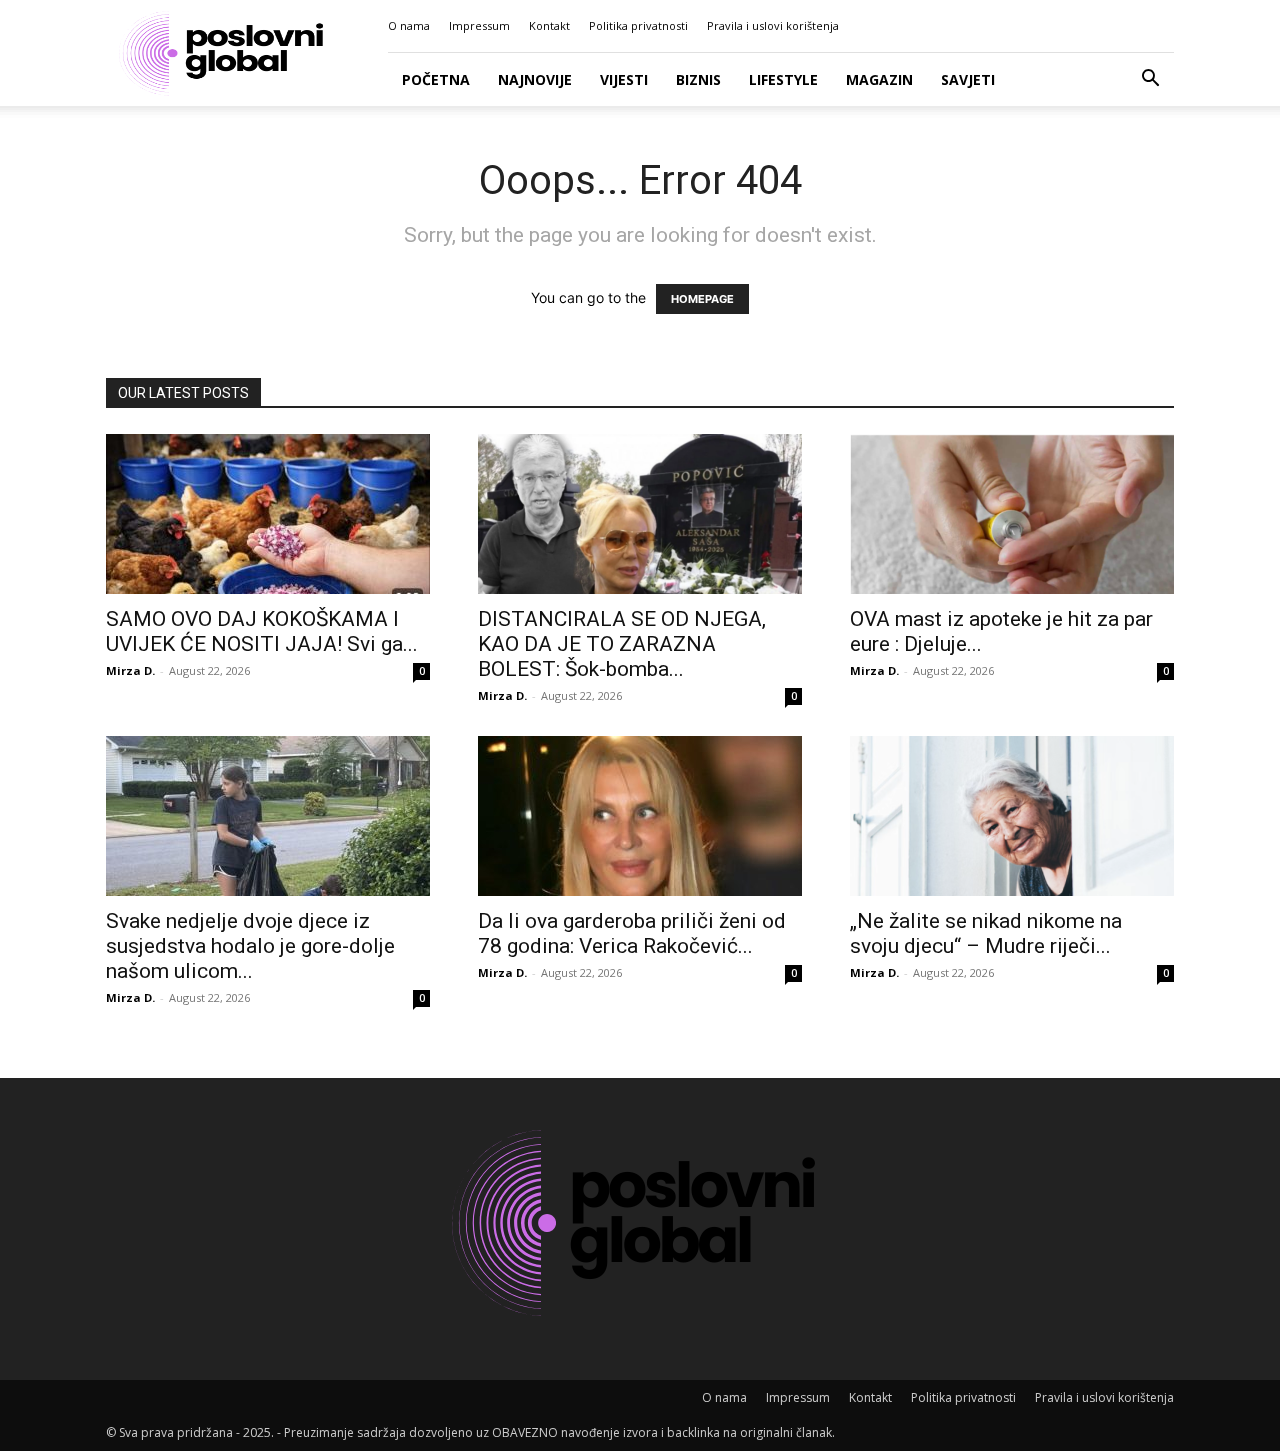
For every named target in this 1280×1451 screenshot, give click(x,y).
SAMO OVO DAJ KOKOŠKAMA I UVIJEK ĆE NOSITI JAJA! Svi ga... (262, 631)
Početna (436, 79)
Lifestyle (783, 79)
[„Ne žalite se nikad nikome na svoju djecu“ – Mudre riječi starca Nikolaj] (1012, 816)
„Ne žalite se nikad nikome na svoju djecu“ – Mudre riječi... (986, 933)
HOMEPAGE (702, 299)
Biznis (698, 79)
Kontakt (549, 25)
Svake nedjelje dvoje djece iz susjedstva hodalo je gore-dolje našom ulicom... (250, 946)
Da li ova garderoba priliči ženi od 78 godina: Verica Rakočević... (632, 933)
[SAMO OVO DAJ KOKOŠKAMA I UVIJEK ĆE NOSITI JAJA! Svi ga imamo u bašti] (268, 514)
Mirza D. (130, 670)
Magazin (879, 79)
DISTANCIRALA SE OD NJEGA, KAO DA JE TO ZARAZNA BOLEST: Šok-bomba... (622, 644)
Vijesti (624, 79)
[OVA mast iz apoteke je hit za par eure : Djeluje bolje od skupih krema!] (1012, 514)
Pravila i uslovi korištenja (773, 25)
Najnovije (535, 79)
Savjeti (968, 79)
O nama (409, 25)
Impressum (479, 25)
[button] (1150, 80)
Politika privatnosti (638, 25)
